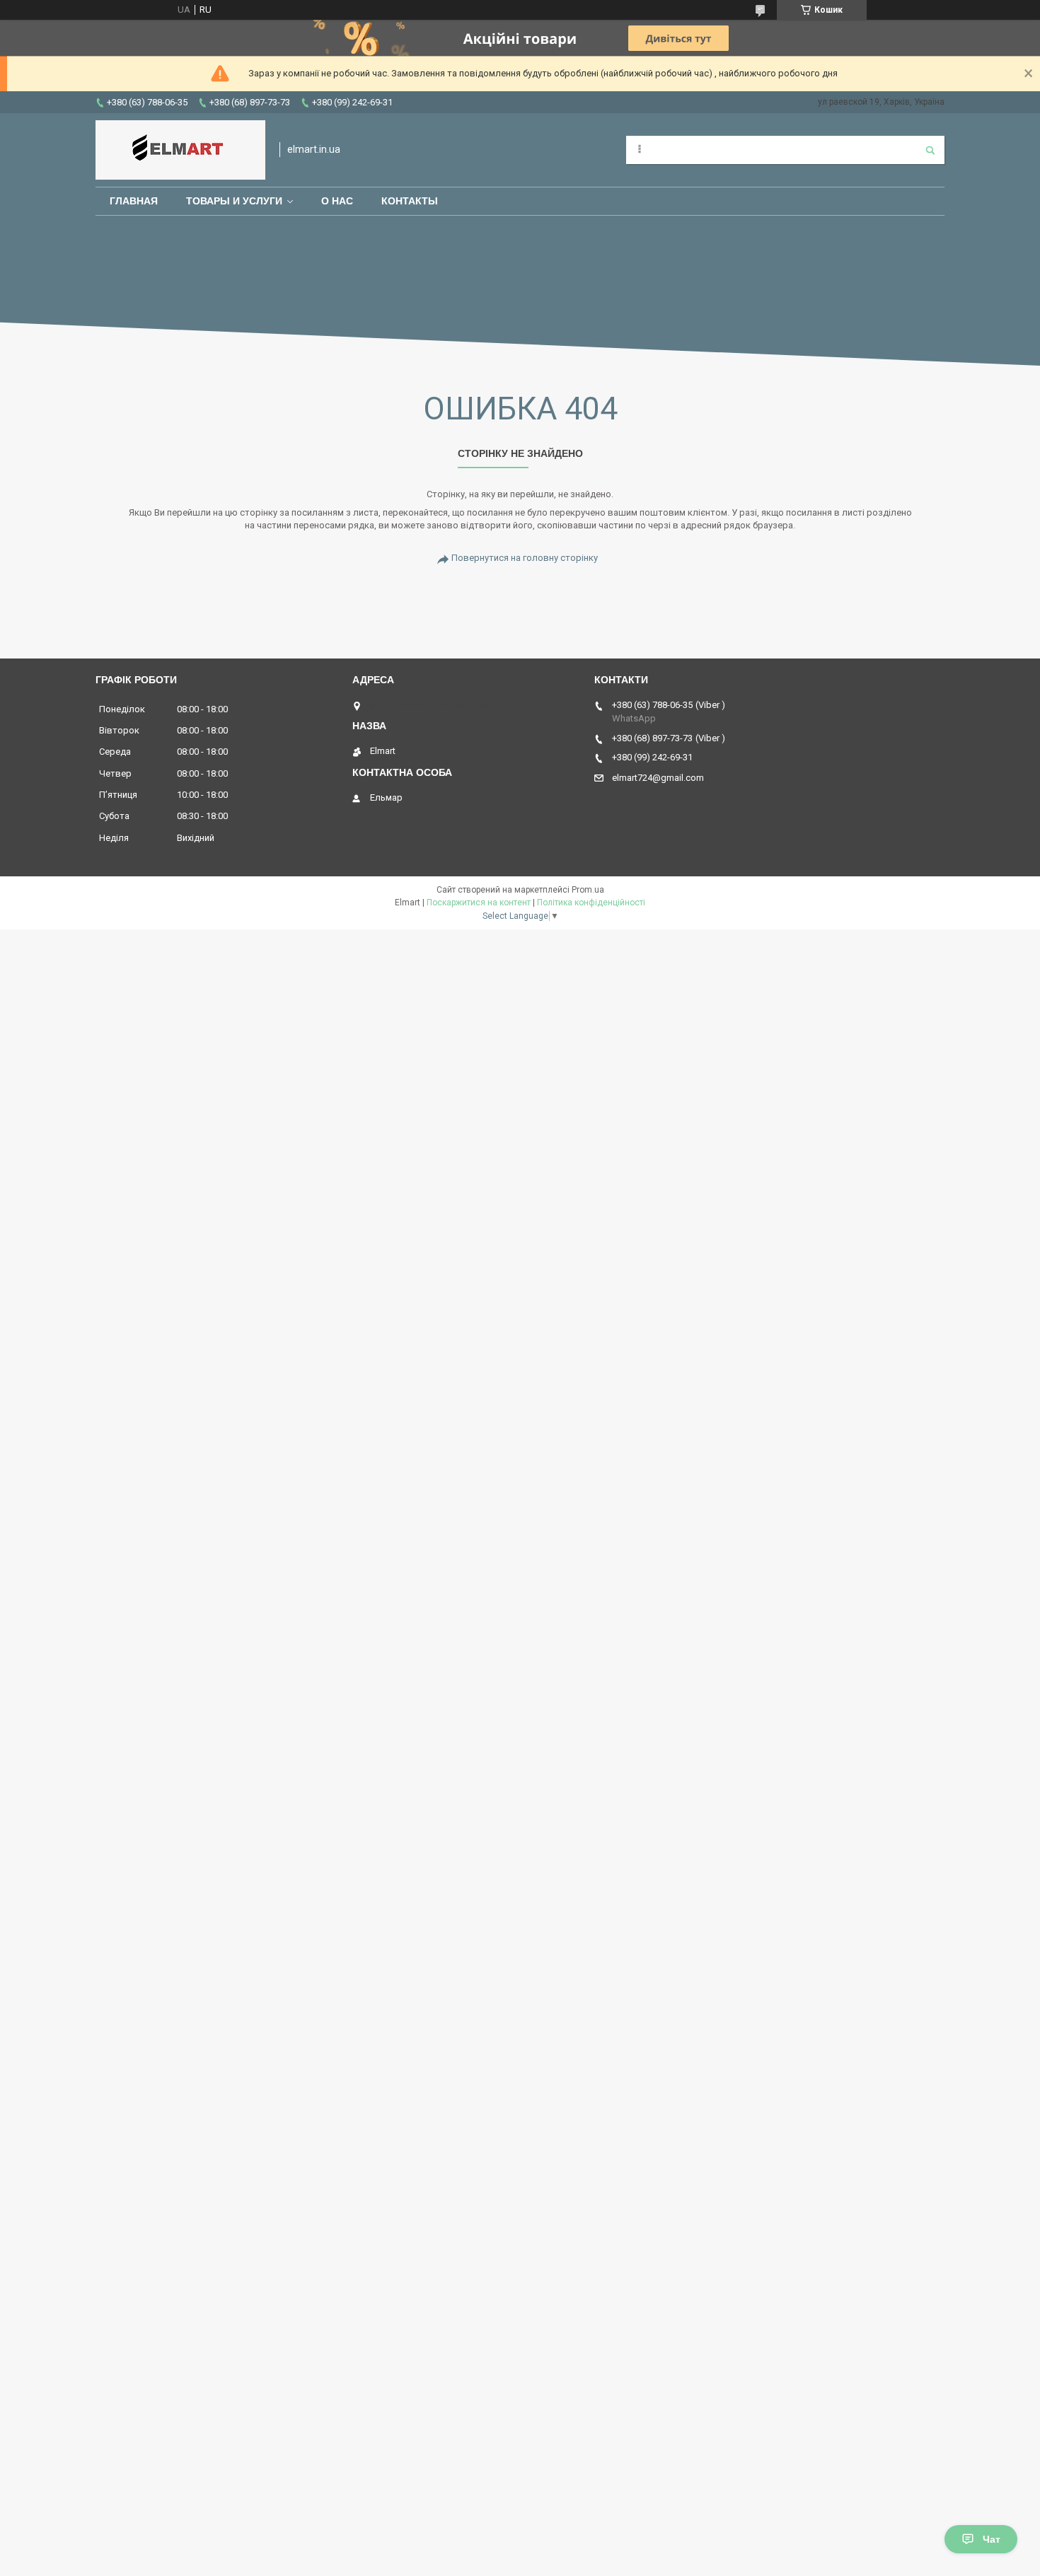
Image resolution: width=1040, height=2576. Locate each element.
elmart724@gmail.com (658, 778)
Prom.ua (588, 890)
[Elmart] (180, 150)
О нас (337, 201)
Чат (992, 2539)
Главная (134, 201)
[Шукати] (930, 150)
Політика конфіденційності (591, 903)
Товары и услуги (234, 201)
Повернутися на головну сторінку (525, 558)
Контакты (410, 201)
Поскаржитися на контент (479, 903)
